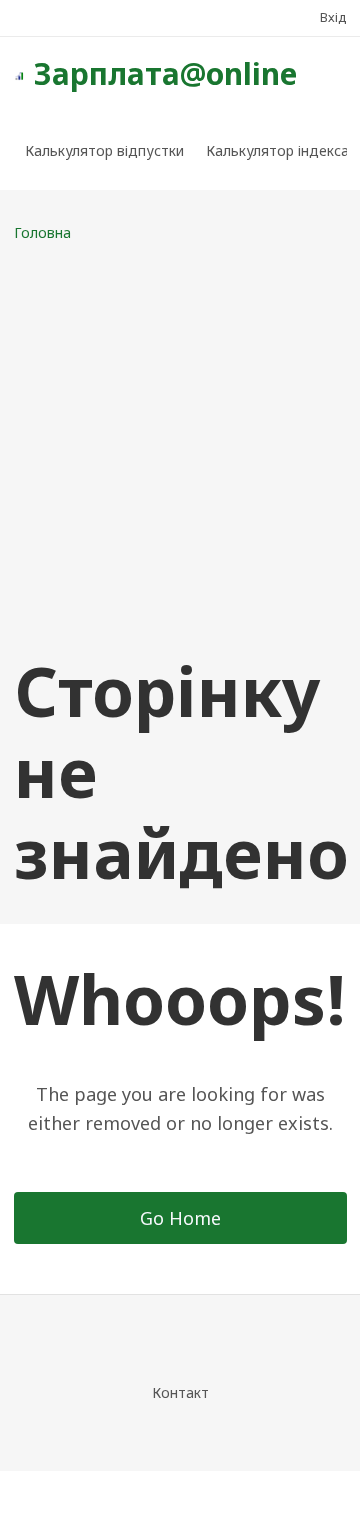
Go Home (180, 1218)
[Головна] (19, 74)
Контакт (180, 1392)
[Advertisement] (180, 447)
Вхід (333, 17)
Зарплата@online (165, 73)
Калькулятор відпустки (104, 150)
